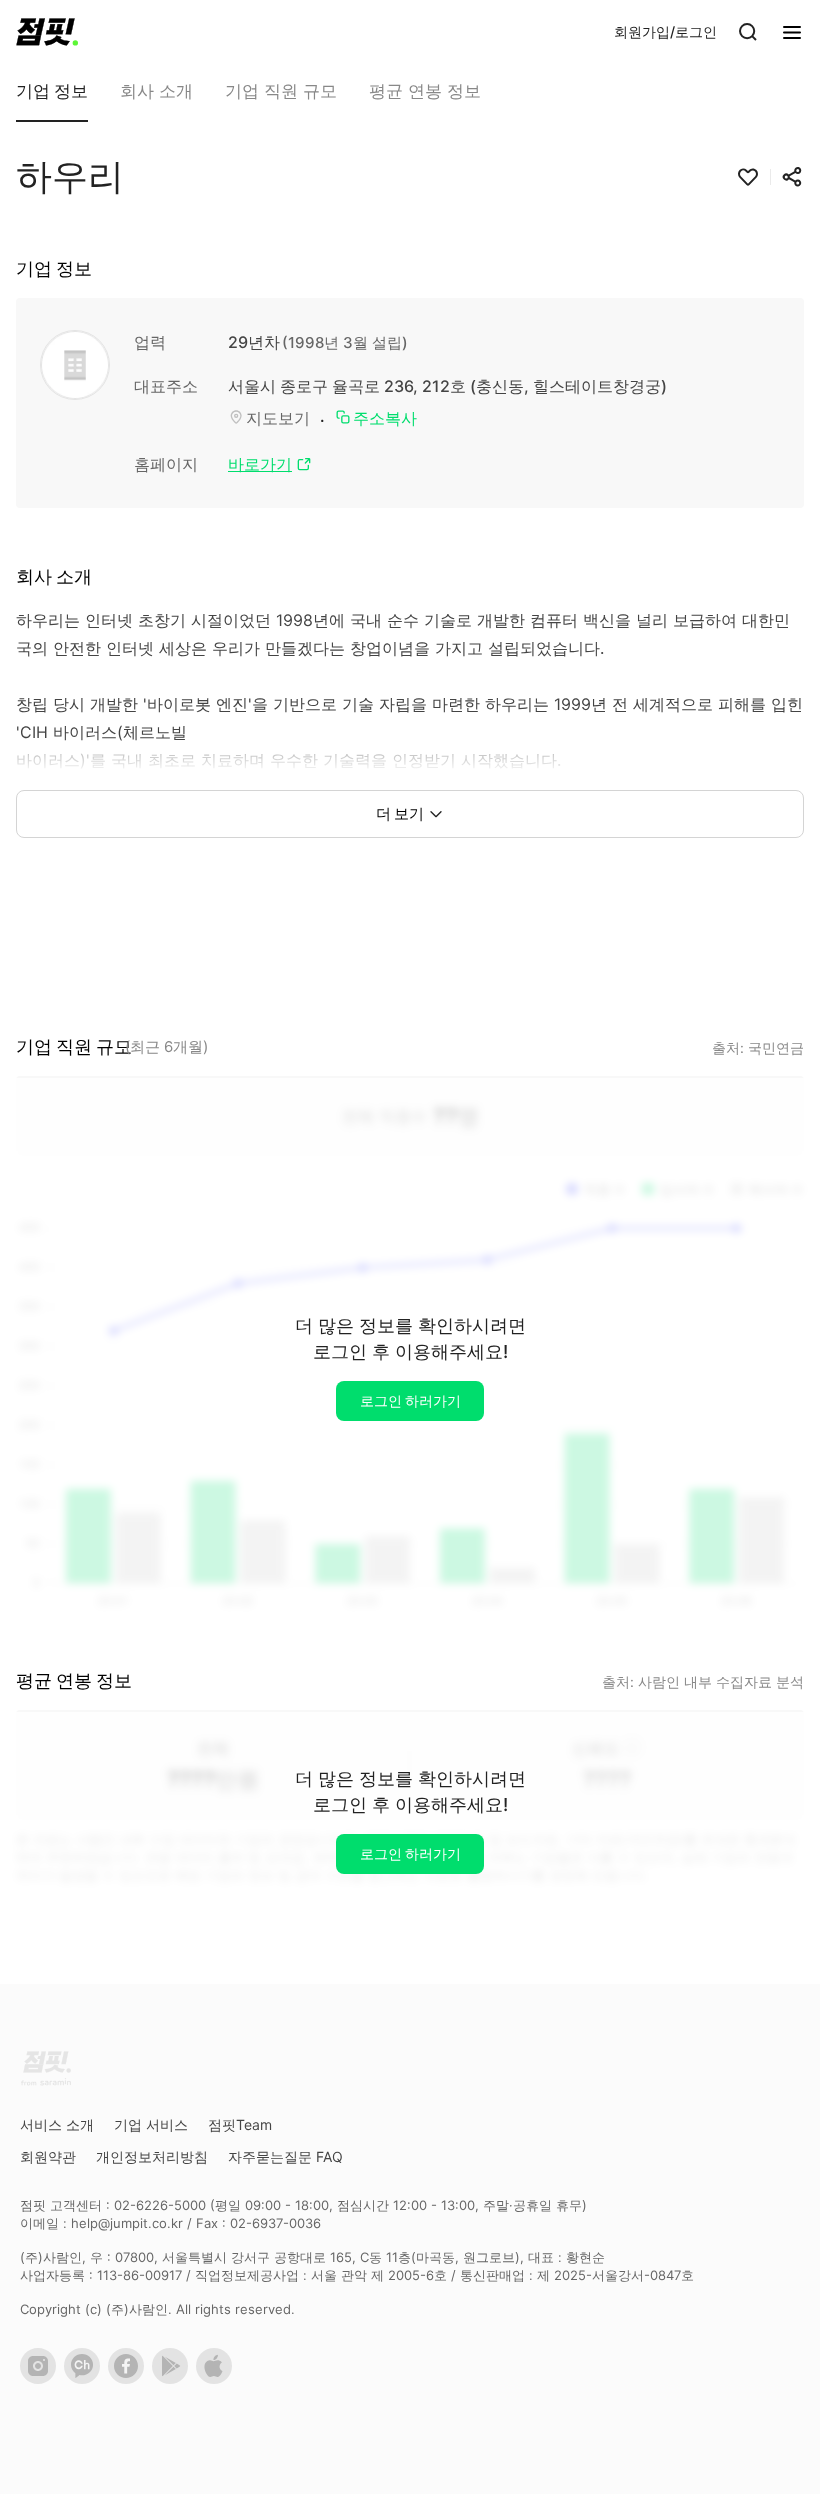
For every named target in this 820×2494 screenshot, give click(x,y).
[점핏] (47, 32)
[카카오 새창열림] (86, 2379)
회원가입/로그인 (665, 31)
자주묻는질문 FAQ (285, 2156)
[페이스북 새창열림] (130, 2379)
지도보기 (278, 418)
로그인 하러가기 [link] (410, 1400)
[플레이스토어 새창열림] (174, 2379)
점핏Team (240, 2124)
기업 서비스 (151, 2124)
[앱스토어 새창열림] (218, 2379)
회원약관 (48, 2156)
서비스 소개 (57, 2124)
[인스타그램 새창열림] (42, 2379)
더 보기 (400, 813)
